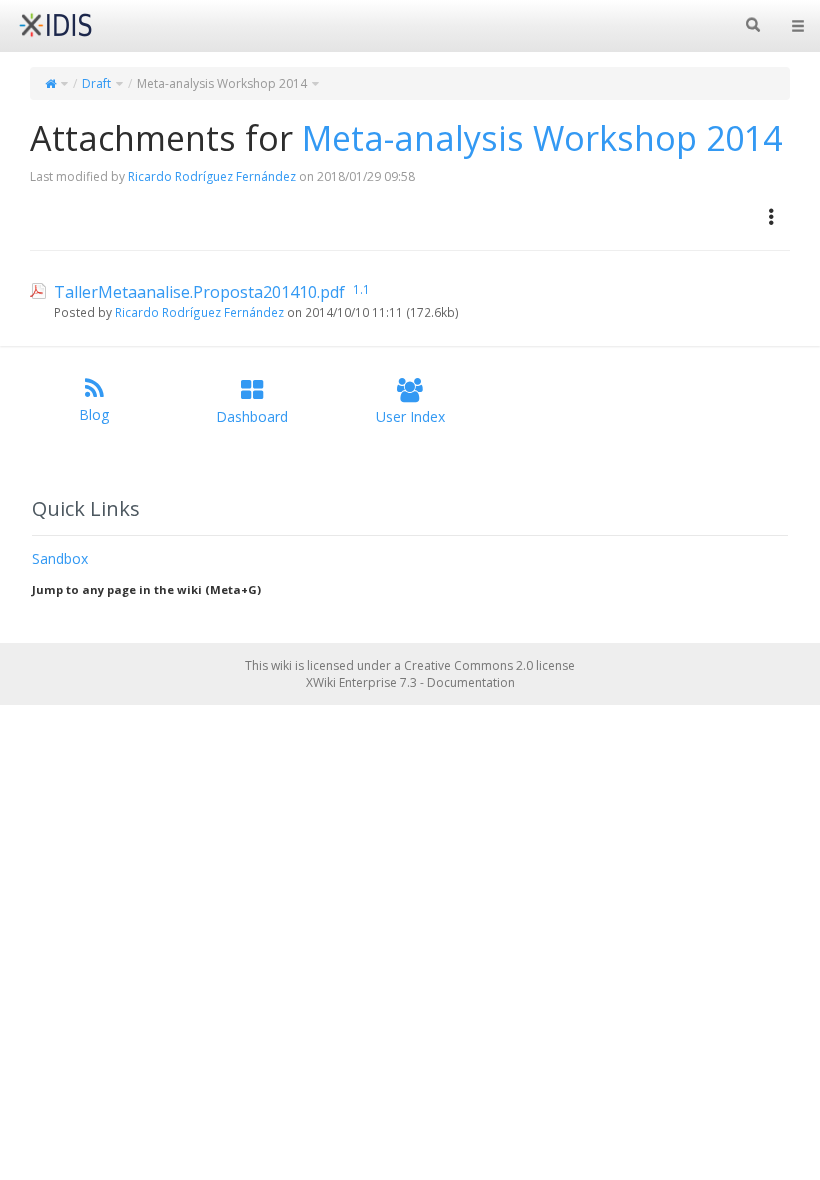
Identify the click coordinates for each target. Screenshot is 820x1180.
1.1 (361, 289)
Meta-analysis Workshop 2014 (222, 83)
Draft (96, 83)
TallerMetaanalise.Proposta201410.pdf (199, 292)
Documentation (471, 682)
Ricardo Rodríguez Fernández (212, 176)
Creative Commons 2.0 (468, 665)
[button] (772, 217)
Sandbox (60, 558)
